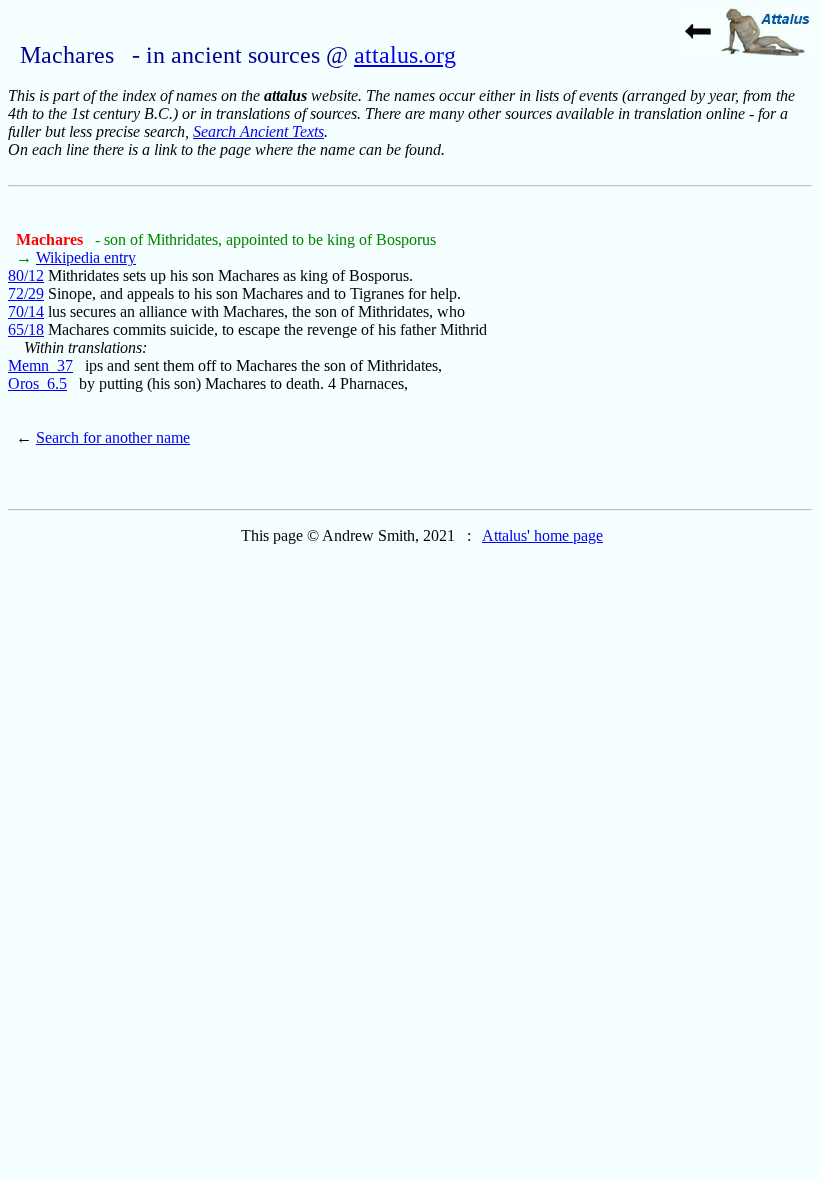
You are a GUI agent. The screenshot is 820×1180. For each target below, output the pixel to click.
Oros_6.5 (37, 383)
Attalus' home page (542, 535)
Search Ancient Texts (258, 131)
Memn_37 (40, 365)
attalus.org (405, 55)
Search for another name (113, 437)
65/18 (26, 329)
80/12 (26, 275)
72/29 (26, 293)
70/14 (26, 311)
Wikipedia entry (86, 257)
